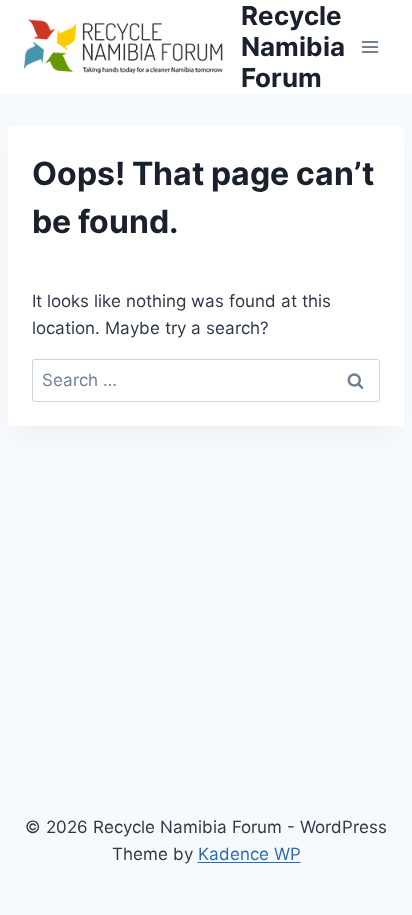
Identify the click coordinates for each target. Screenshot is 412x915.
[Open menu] (369, 46)
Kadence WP (249, 854)
